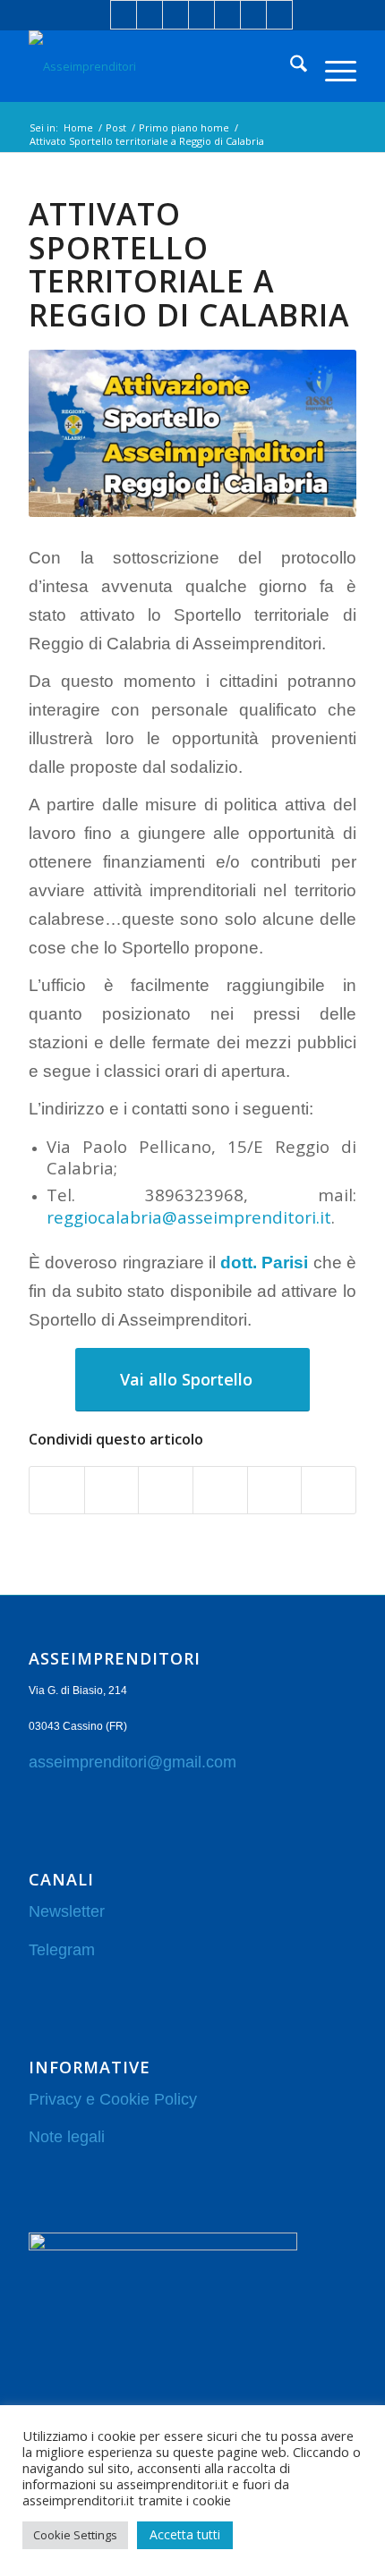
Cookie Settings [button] (75, 2535)
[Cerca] (290, 66)
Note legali (67, 2137)
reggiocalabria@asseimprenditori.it (189, 1217)
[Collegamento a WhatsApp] (253, 15)
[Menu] (332, 66)
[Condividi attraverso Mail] (329, 1490)
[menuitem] (290, 66)
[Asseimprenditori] (159, 66)
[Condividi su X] (112, 1490)
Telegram (62, 1950)
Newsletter (67, 1911)
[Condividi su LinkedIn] (220, 1490)
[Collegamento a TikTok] (279, 15)
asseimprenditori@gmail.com (133, 1762)
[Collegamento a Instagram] (201, 15)
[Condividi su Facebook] (57, 1490)
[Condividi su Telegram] (275, 1490)
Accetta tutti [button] (185, 2534)
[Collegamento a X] (175, 15)
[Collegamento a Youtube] (227, 15)
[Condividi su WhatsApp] (166, 1490)
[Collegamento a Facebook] (124, 15)
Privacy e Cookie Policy (113, 2099)
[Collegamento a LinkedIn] (150, 15)
